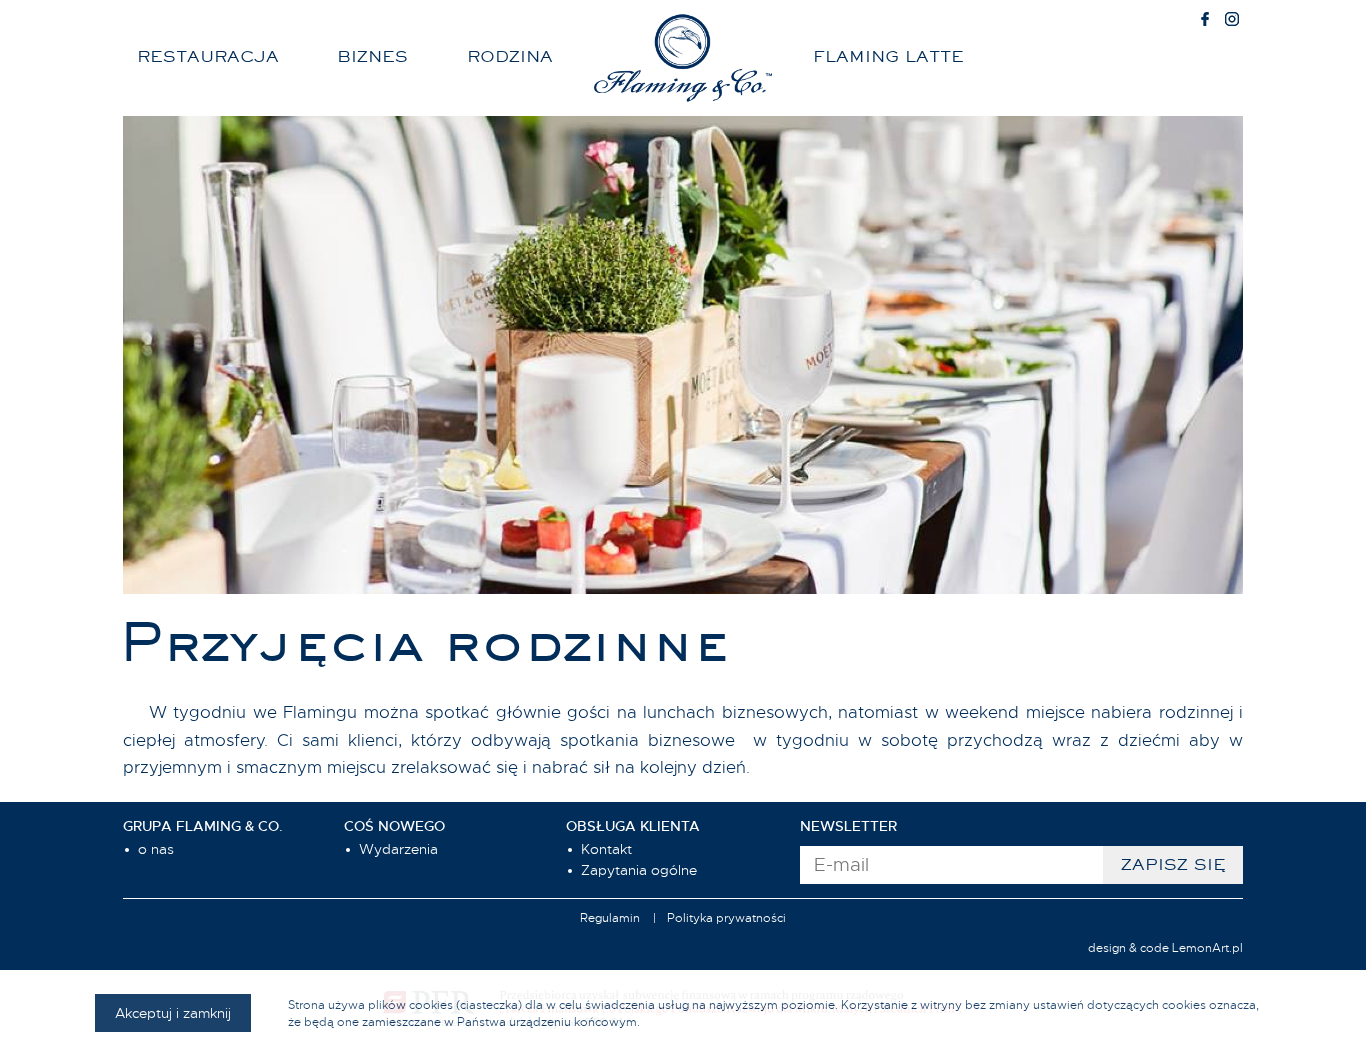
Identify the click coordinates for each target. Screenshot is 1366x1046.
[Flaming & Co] (683, 58)
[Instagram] (1232, 21)
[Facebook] (1205, 21)
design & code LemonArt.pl (1165, 948)
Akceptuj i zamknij (173, 1013)
